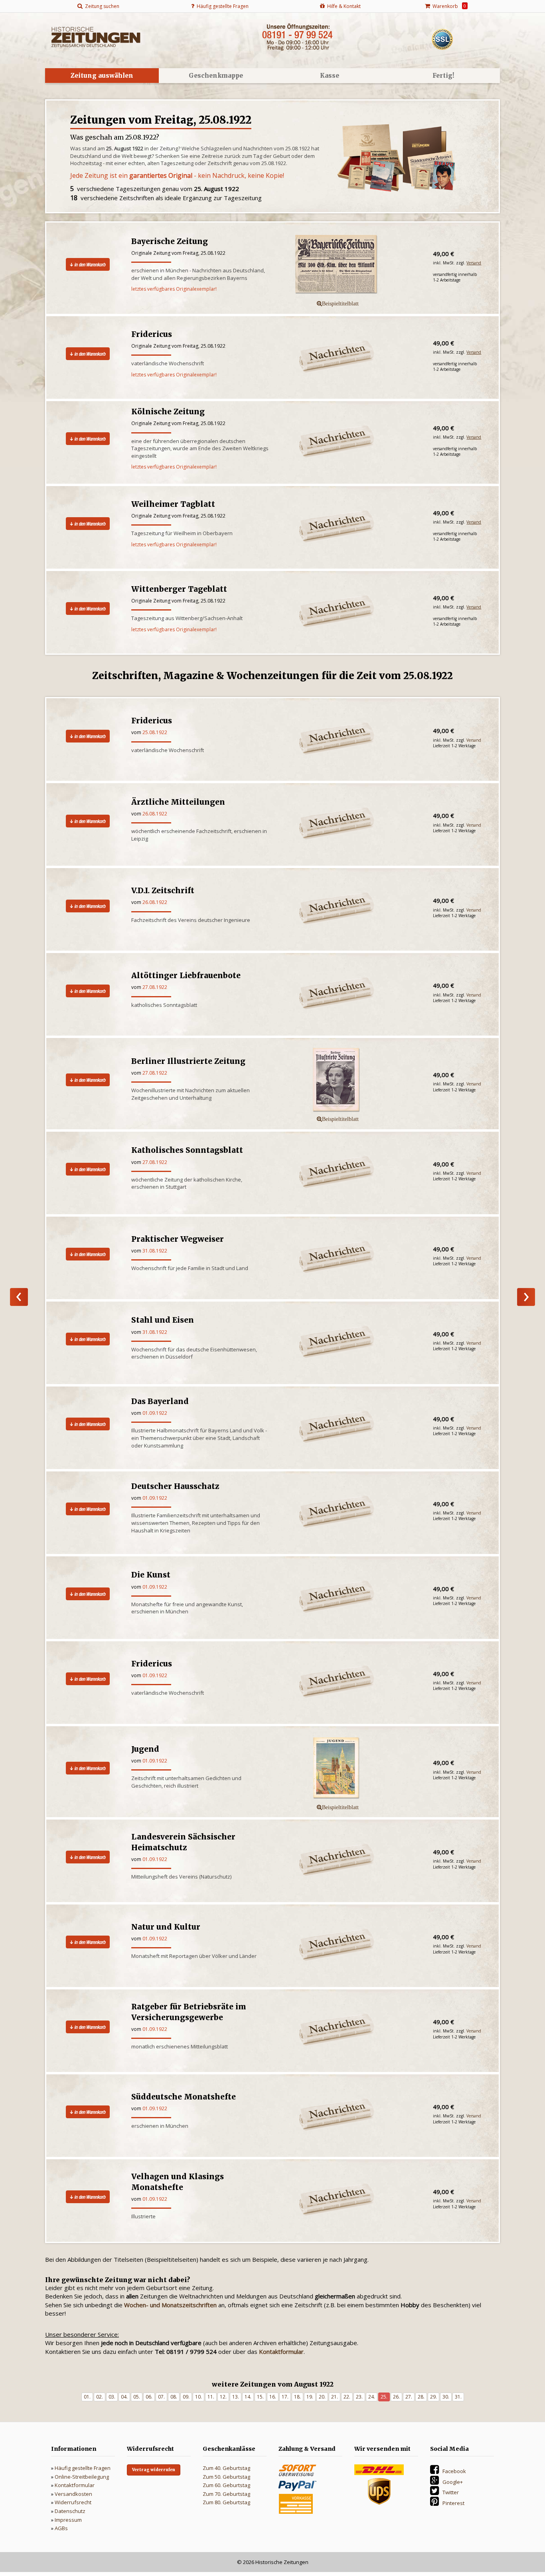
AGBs (61, 2528)
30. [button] (446, 2397)
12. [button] (223, 2397)
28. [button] (421, 2397)
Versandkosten (73, 2494)
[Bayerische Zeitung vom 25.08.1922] (351, 265)
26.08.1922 (155, 814)
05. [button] (137, 2397)
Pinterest (453, 2503)
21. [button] (335, 2397)
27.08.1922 (155, 987)
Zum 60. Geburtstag (226, 2485)
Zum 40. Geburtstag (226, 2468)
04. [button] (124, 2397)
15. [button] (260, 2397)
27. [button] (409, 2397)
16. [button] (273, 2397)
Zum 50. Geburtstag (226, 2477)
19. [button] (310, 2397)
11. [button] (211, 2397)
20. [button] (322, 2397)
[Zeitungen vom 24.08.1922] (19, 1297)
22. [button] (347, 2397)
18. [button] (297, 2397)
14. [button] (248, 2397)
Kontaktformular (75, 2485)
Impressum (68, 2520)
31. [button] (458, 2397)
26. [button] (396, 2397)
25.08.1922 (155, 732)
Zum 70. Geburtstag (226, 2494)
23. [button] (359, 2397)
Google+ (453, 2482)
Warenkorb (448, 6)
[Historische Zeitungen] (96, 36)
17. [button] (285, 2397)
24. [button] (372, 2397)
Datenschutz (70, 2511)
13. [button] (236, 2397)
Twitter (451, 2492)
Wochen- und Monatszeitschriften (170, 2305)
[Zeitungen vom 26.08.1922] (526, 1297)
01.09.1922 (155, 1413)
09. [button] (186, 2397)
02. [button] (100, 2397)
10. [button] (198, 2397)
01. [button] (87, 2397)
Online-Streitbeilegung (82, 2477)
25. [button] (384, 2397)
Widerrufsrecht (73, 2502)
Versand (474, 263)
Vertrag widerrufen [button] (154, 2470)
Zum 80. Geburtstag (226, 2502)
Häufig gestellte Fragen (83, 2468)
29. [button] (433, 2397)
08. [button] (174, 2397)
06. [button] (149, 2397)
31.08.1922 (155, 1251)
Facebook (454, 2471)
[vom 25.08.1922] (351, 1080)
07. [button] (161, 2397)
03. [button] (112, 2397)
